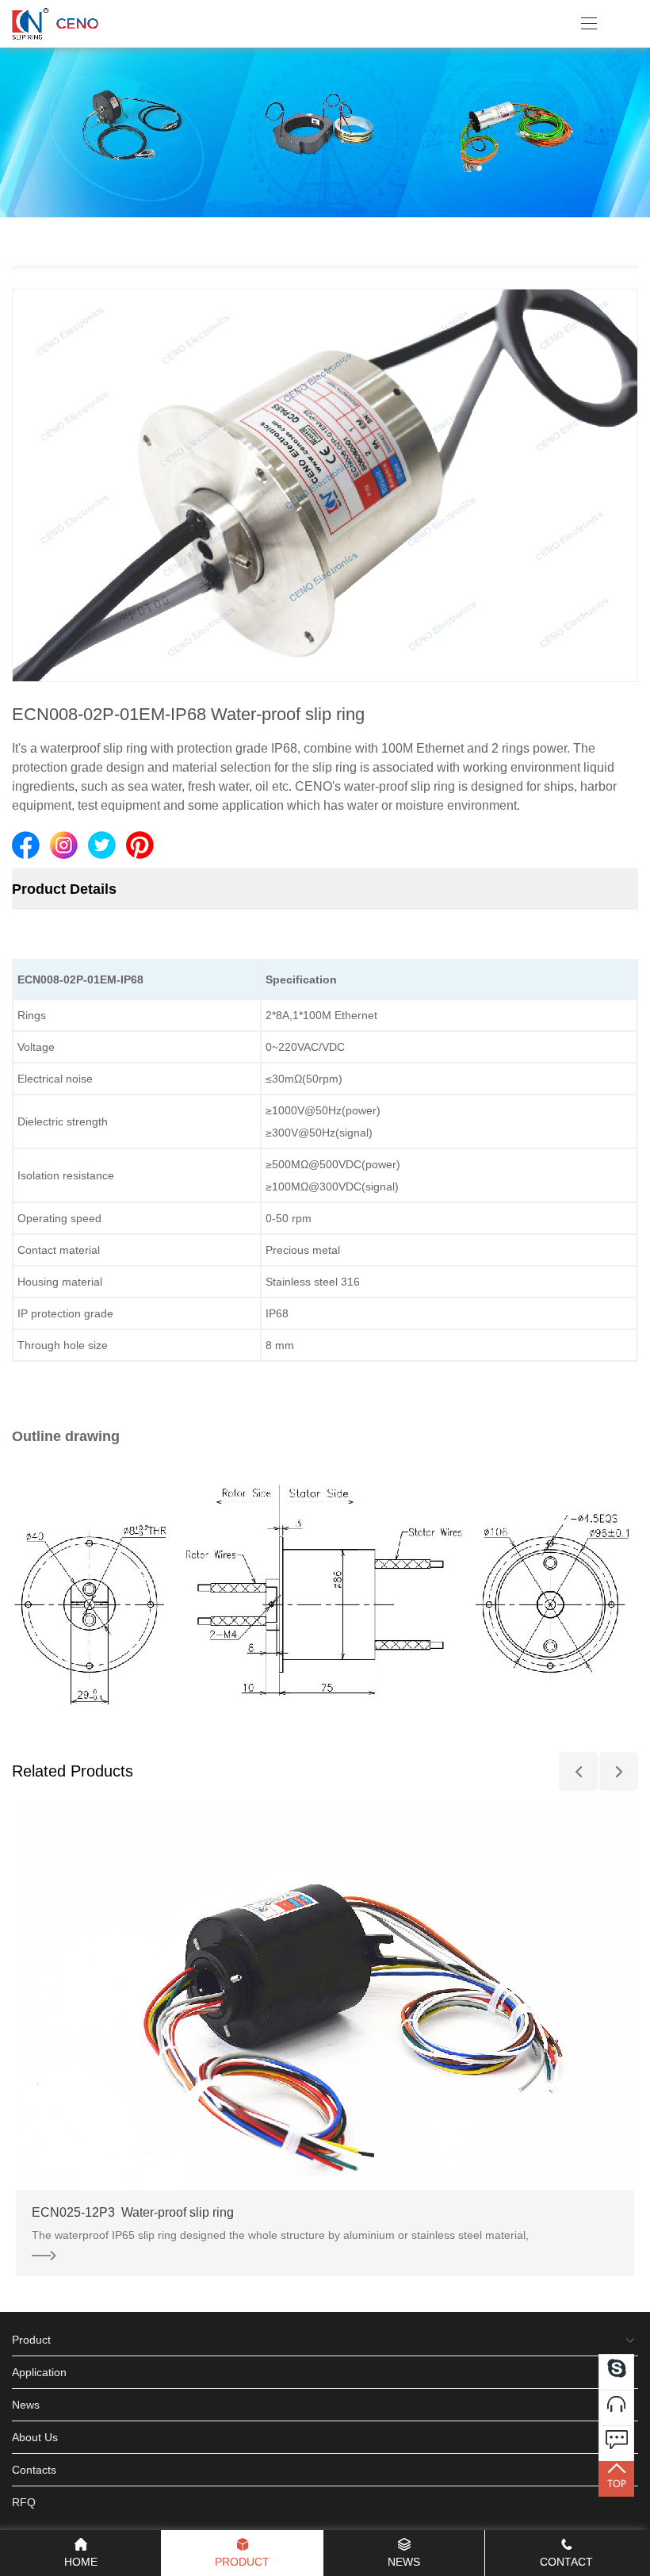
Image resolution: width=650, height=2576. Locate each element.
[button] (578, 1771)
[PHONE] (616, 2407)
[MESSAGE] (616, 2443)
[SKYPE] (616, 2372)
